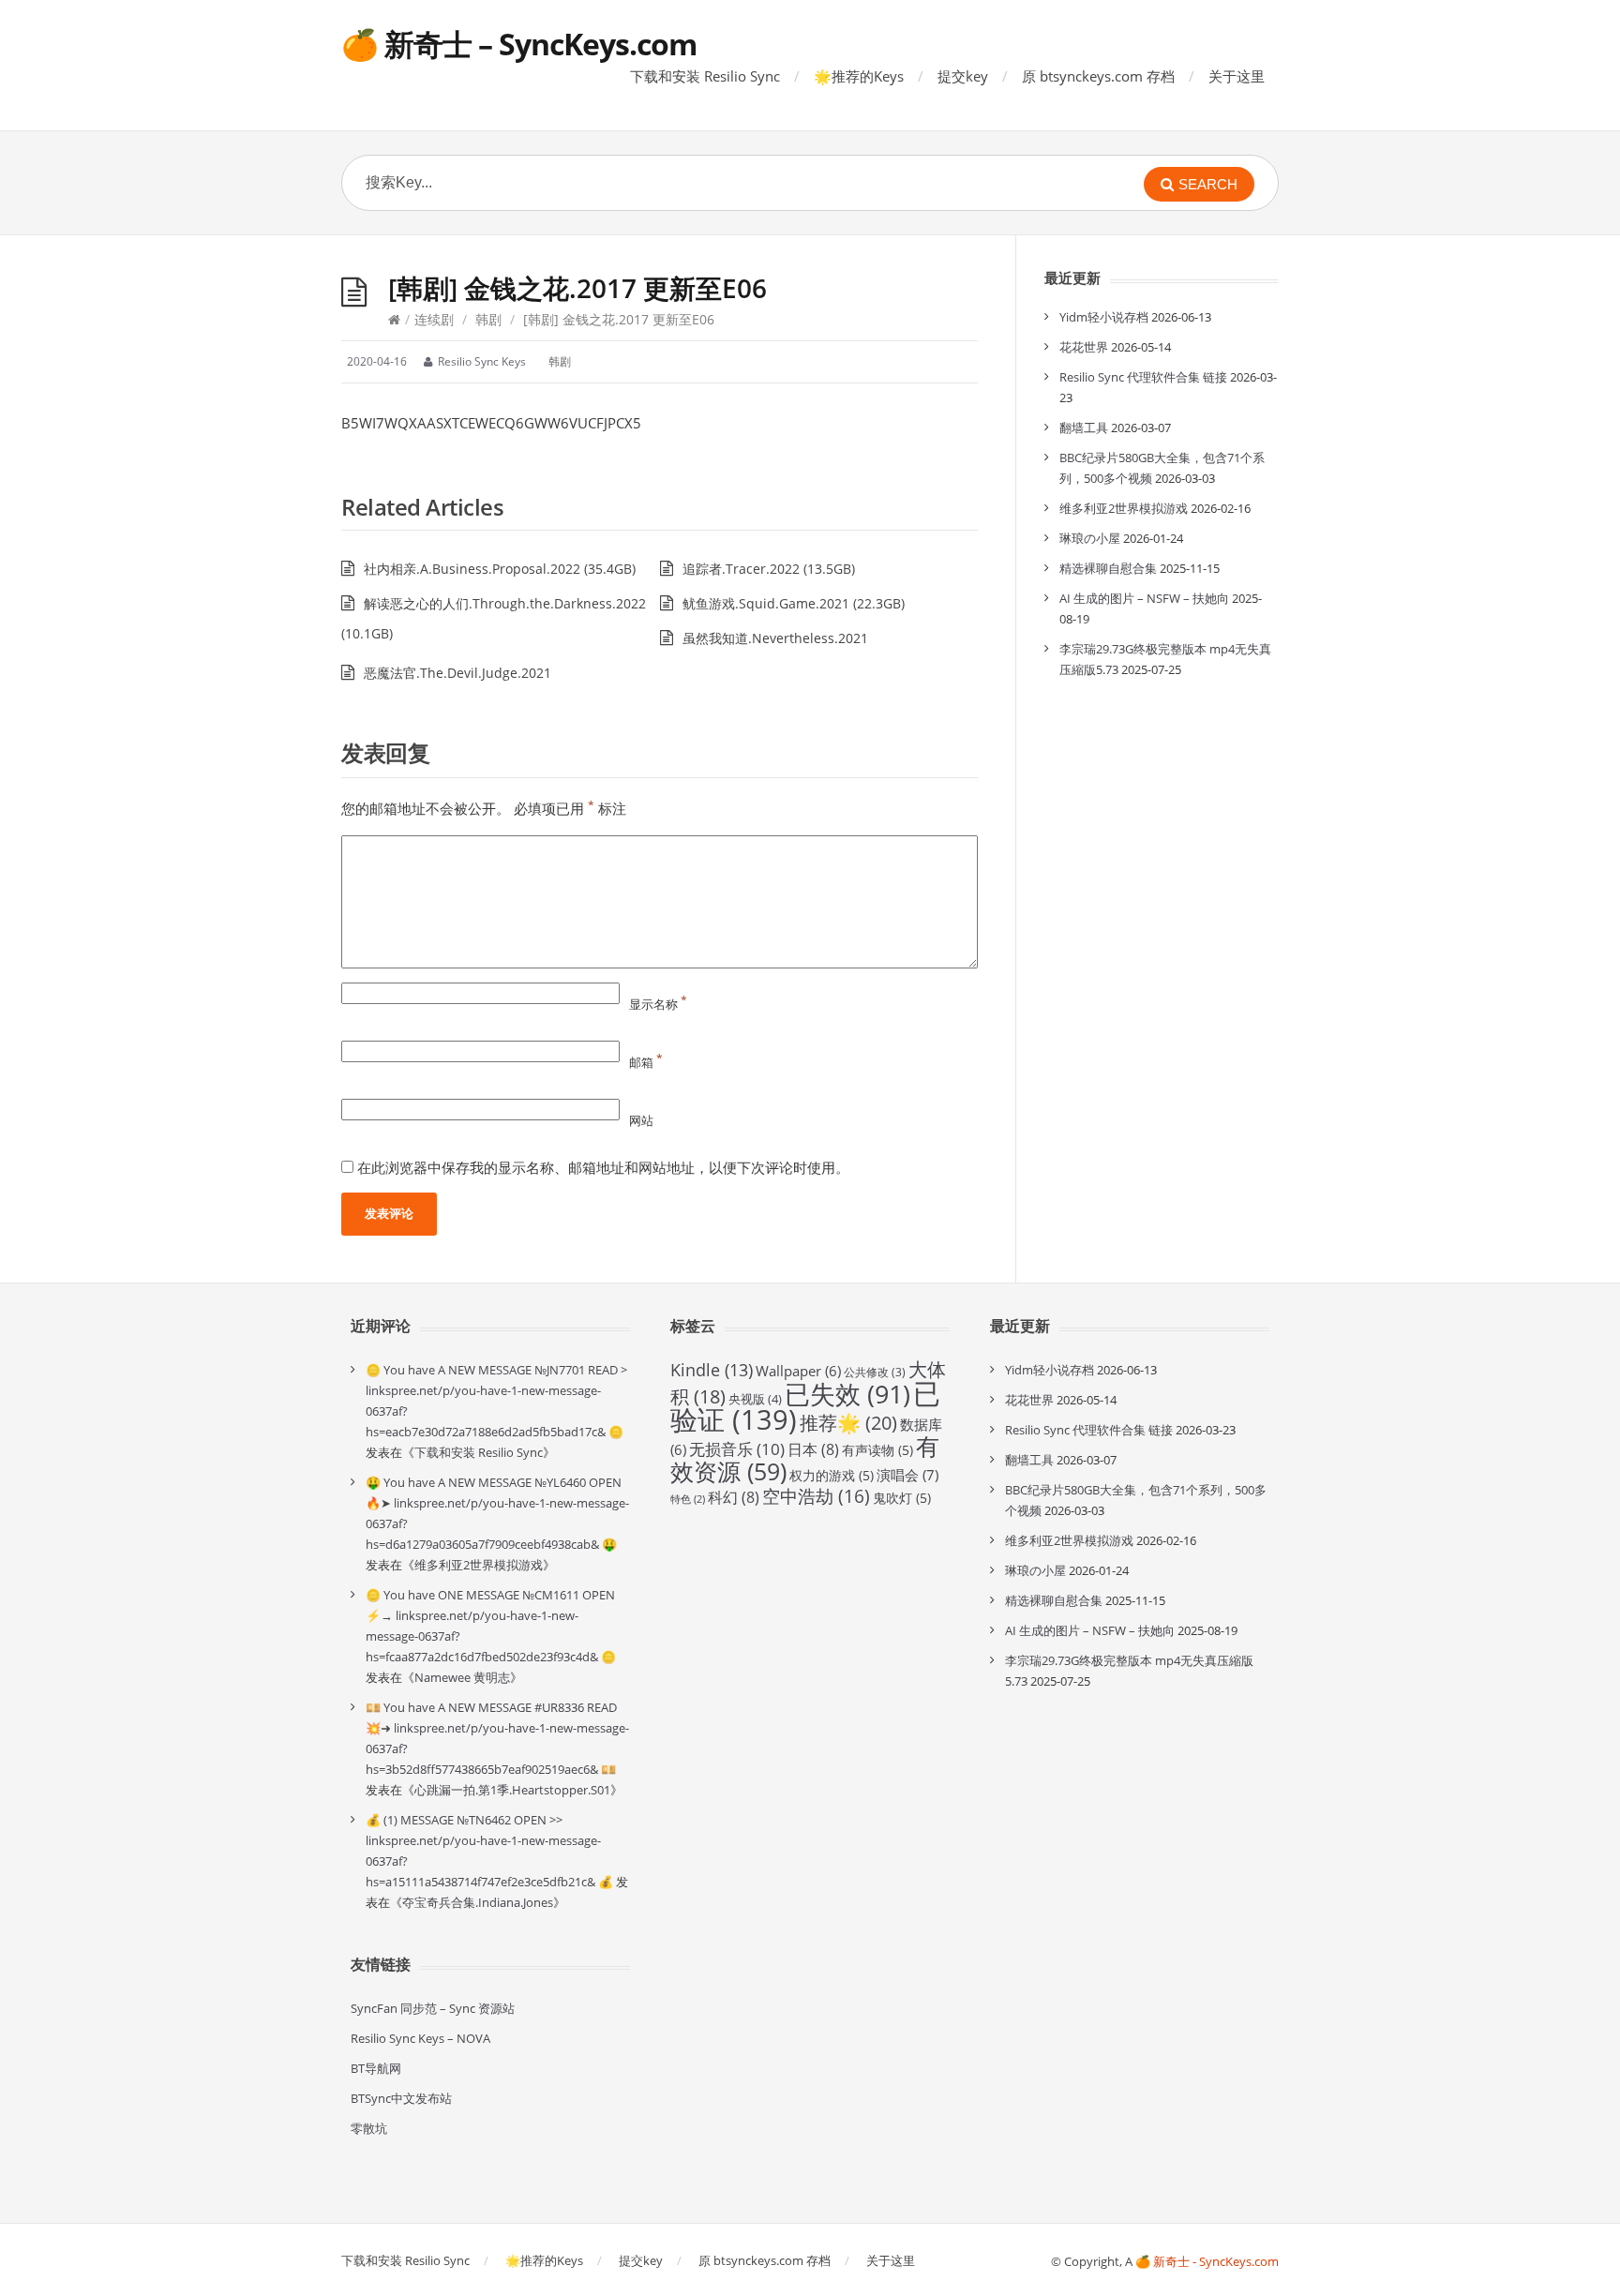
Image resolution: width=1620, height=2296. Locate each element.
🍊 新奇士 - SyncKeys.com (1207, 2261)
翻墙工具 (1084, 428)
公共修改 (875, 1372)
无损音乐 (737, 1449)
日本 (813, 1449)
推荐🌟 (848, 1423)
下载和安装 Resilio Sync (705, 76)
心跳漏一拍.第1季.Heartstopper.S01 (512, 1790)
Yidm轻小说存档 (1104, 317)
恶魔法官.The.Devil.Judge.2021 (457, 673)
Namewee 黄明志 (462, 1677)
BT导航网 (376, 2068)
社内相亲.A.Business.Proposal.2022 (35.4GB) (500, 569)
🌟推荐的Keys (859, 76)
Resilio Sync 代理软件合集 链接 (1143, 377)
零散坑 (369, 2128)
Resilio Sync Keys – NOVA (420, 2038)
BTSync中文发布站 (401, 2098)
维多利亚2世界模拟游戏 (1124, 508)
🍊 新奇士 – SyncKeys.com (519, 44)
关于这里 (1237, 76)
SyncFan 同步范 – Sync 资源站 (433, 2008)
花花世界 (1084, 347)
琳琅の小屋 (1090, 538)
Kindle (712, 1370)
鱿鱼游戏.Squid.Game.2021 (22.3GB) (794, 603)
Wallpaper (798, 1371)
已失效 (847, 1394)
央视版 (755, 1399)
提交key (963, 76)
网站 (641, 1120)
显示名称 (658, 1004)
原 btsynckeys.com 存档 (1098, 76)
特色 (688, 1499)
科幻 (734, 1497)
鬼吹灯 (902, 1498)
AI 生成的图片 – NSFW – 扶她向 (1144, 598)
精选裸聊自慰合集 (1108, 568)
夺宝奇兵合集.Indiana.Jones (478, 1902)
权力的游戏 (832, 1475)
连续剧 (434, 319)
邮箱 (646, 1062)
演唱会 (907, 1475)
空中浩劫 (816, 1496)
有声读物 (877, 1450)
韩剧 (488, 319)
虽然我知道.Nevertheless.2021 (775, 638)
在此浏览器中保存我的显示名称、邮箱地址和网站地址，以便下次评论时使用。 (603, 1167)
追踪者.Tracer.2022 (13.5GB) (769, 569)
